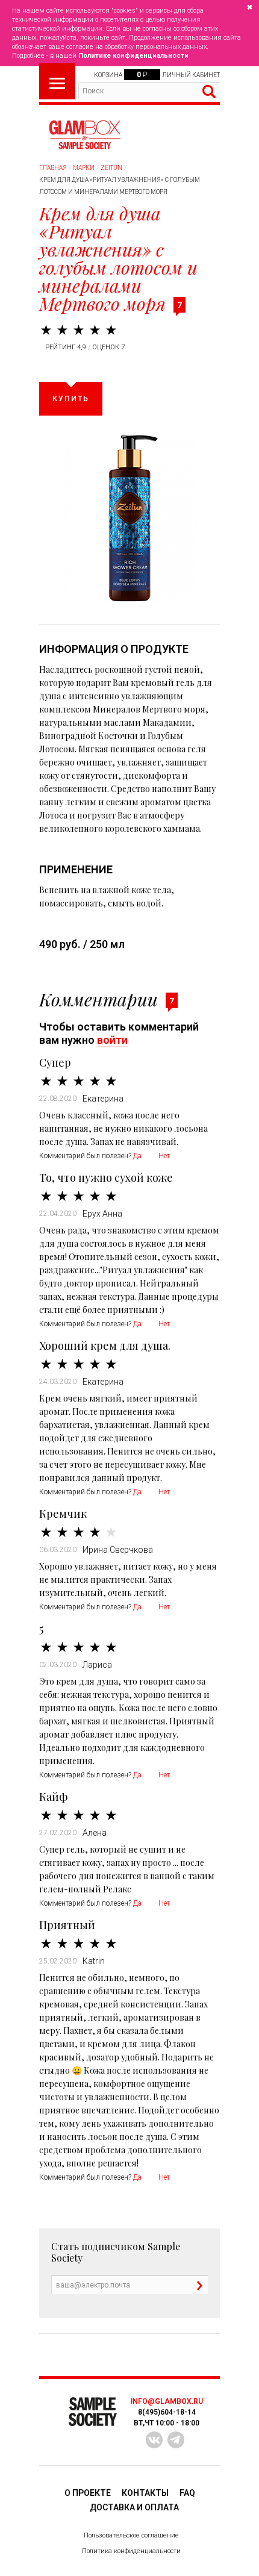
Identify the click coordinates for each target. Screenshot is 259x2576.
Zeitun (111, 168)
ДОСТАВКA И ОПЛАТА (134, 2507)
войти (112, 1040)
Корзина (108, 75)
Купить (71, 399)
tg (176, 2440)
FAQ (187, 2493)
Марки (84, 168)
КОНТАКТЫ (145, 2493)
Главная (53, 168)
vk (154, 2440)
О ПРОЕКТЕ (88, 2493)
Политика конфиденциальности (131, 2551)
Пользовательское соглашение (131, 2535)
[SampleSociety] (84, 135)
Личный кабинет (191, 75)
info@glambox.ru (167, 2401)
